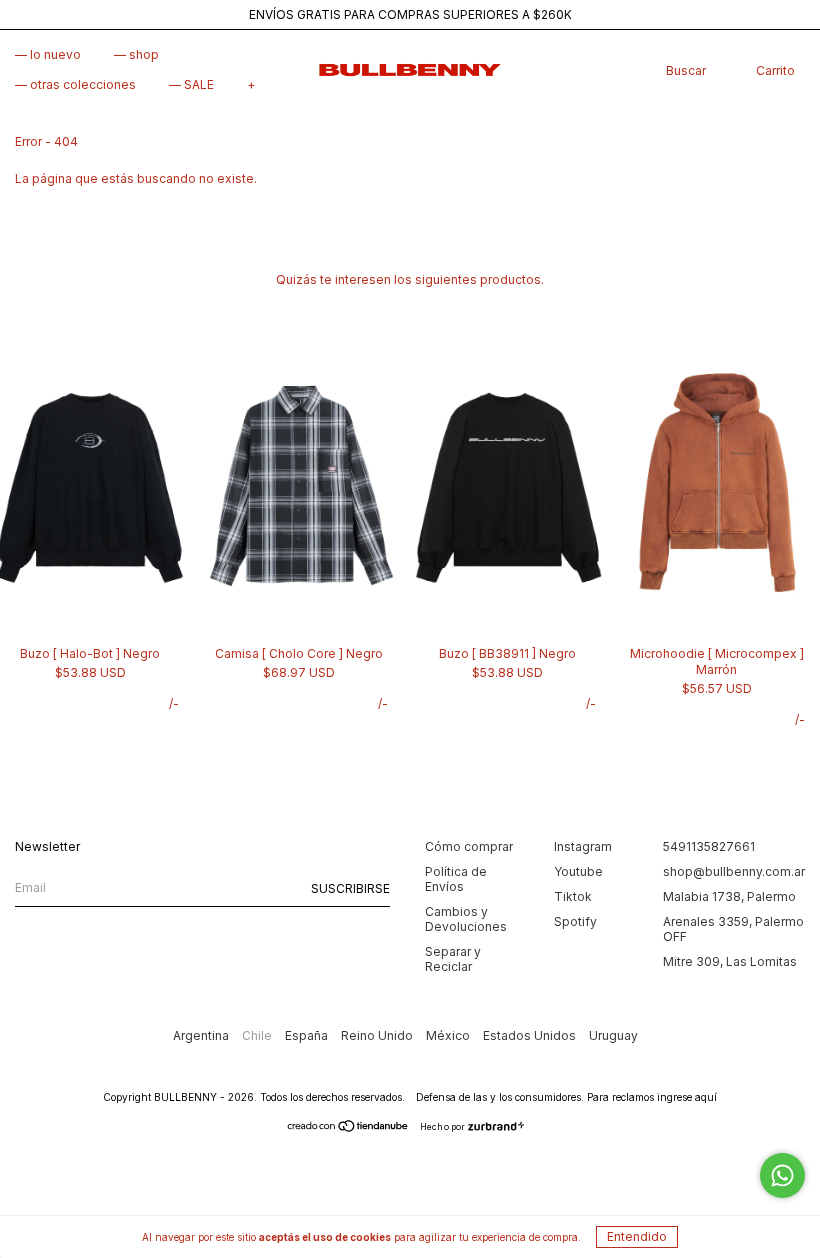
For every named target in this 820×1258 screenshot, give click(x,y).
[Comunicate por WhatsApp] (782, 1175)
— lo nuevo (48, 54)
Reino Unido (378, 1035)
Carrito (775, 70)
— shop (136, 54)
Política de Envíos (456, 879)
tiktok (573, 896)
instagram (583, 846)
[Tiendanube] (348, 1128)
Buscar (686, 70)
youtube (578, 871)
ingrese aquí (687, 1097)
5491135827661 (709, 846)
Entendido (637, 1236)
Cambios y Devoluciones (466, 919)
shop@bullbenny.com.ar (734, 871)
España (308, 1035)
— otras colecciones (75, 84)
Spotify (575, 921)
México (449, 1035)
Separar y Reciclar (453, 959)
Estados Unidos (531, 1035)
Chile (258, 1035)
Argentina (202, 1035)
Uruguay (613, 1035)
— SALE (191, 84)
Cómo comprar (469, 846)
